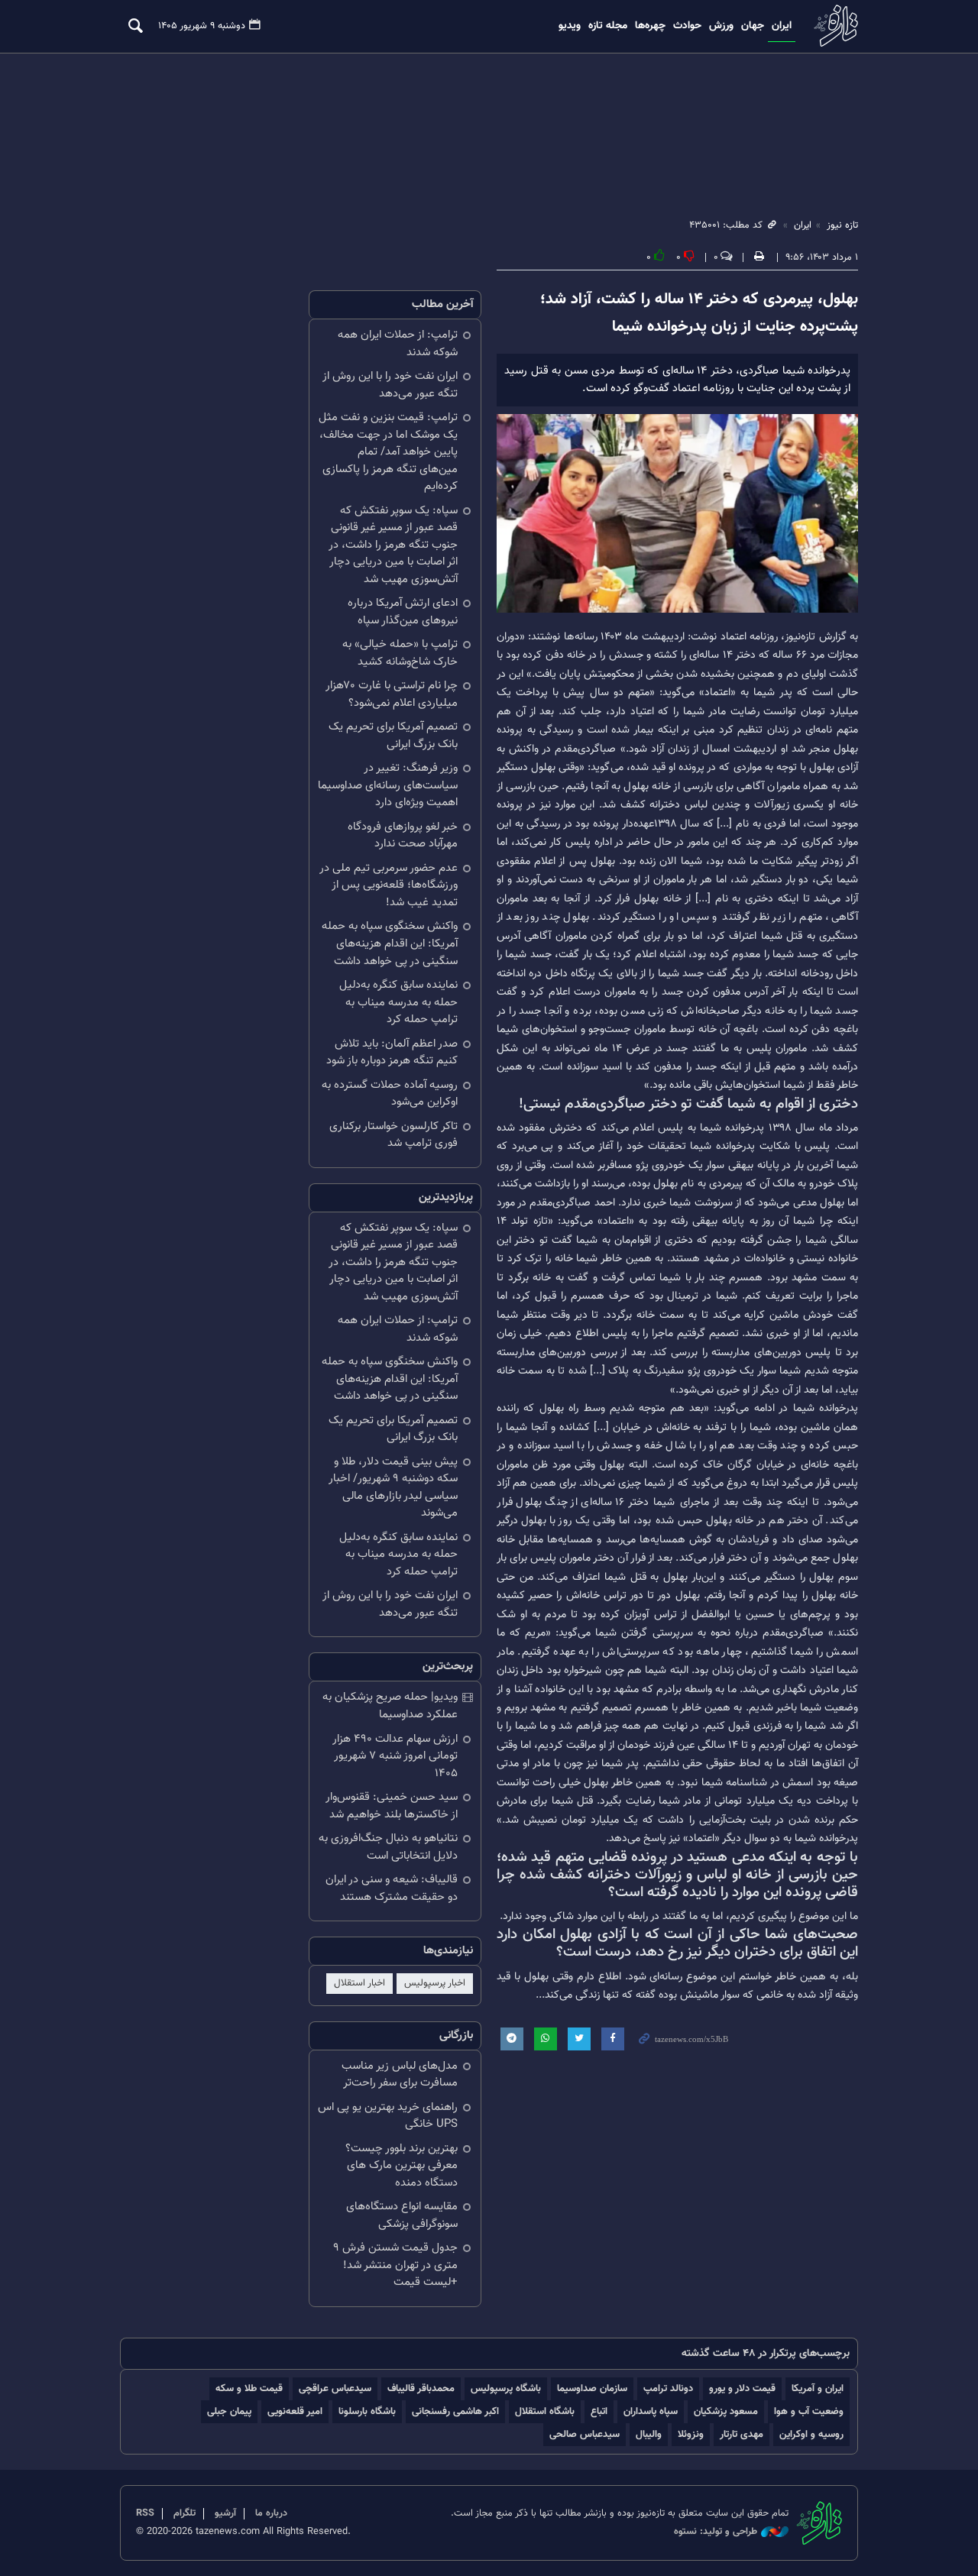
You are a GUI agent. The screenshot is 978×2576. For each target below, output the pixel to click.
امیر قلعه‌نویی (295, 2411)
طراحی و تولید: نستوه (716, 2532)
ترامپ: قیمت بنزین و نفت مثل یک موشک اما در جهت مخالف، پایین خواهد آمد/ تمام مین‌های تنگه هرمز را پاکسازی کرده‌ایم (388, 452)
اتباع (599, 2411)
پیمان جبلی (229, 2411)
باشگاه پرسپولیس (506, 2388)
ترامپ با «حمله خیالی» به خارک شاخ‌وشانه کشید (400, 653)
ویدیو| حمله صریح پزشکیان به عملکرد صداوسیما (390, 1706)
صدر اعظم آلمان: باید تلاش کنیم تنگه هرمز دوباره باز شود (392, 1053)
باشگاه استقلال (545, 2411)
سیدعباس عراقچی (335, 2388)
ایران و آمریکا (818, 2388)
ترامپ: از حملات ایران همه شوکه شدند (398, 344)
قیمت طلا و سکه (249, 2388)
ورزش (721, 26)
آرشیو (225, 2513)
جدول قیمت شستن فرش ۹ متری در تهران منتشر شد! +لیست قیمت (395, 2265)
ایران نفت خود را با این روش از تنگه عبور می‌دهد (390, 385)
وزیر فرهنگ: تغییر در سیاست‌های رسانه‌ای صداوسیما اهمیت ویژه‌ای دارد (388, 785)
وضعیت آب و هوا (809, 2411)
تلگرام (185, 2513)
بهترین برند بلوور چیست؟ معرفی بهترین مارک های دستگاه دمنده (402, 2166)
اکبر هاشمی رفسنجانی (455, 2411)
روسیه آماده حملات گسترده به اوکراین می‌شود (390, 1094)
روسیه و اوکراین (811, 2434)
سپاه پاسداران (651, 2411)
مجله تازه (608, 26)
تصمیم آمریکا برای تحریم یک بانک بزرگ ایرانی (393, 736)
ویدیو (570, 26)
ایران (782, 26)
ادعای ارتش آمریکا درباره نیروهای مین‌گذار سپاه (403, 612)
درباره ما (271, 2513)
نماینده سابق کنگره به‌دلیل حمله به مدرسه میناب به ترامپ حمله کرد (398, 1002)
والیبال (649, 2434)
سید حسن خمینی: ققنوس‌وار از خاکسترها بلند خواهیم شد (392, 1806)
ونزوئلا (691, 2434)
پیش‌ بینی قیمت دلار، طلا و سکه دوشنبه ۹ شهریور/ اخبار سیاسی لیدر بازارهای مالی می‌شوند (393, 1488)
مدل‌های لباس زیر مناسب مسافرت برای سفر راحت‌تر (400, 2075)
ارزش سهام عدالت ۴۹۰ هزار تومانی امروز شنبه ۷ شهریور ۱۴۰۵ (395, 1756)
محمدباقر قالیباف (421, 2388)
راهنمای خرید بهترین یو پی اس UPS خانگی (388, 2116)
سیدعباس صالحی (585, 2434)
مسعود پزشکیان (726, 2411)
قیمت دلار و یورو (742, 2388)
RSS (145, 2513)
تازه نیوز (834, 26)
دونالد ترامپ (668, 2388)
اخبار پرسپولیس (435, 1983)
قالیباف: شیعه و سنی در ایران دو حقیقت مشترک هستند (392, 1888)
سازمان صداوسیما (592, 2388)
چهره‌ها (650, 26)
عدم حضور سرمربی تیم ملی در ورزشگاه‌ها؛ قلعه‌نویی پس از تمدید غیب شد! (389, 885)
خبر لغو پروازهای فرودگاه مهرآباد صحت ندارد (403, 836)
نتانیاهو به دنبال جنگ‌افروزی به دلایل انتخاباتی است (388, 1847)
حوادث (687, 26)
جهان (753, 26)
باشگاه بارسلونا (367, 2411)
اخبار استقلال (359, 1983)
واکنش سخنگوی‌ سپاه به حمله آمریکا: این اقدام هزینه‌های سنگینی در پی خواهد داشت (390, 943)
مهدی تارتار (742, 2434)
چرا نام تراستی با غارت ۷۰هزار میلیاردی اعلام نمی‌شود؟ (392, 694)
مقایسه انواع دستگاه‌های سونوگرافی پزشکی (402, 2215)
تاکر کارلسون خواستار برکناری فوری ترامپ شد (393, 1135)
